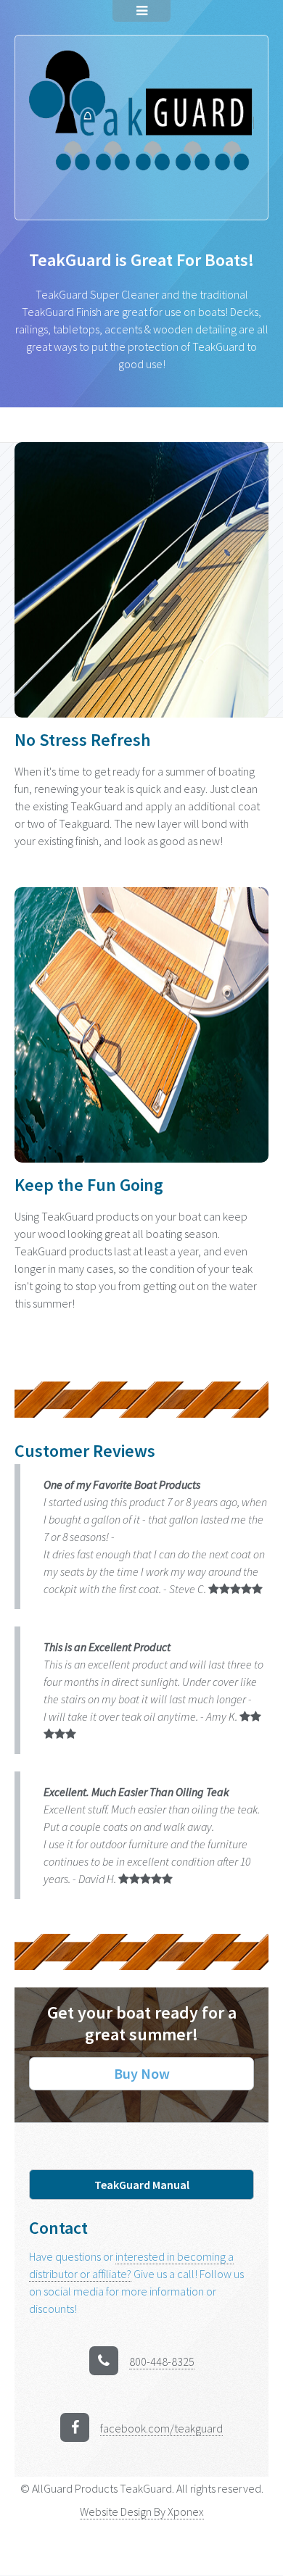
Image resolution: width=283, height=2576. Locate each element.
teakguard (161, 2428)
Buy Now (142, 2073)
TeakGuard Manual (142, 2185)
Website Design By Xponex (142, 2511)
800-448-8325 (162, 2361)
